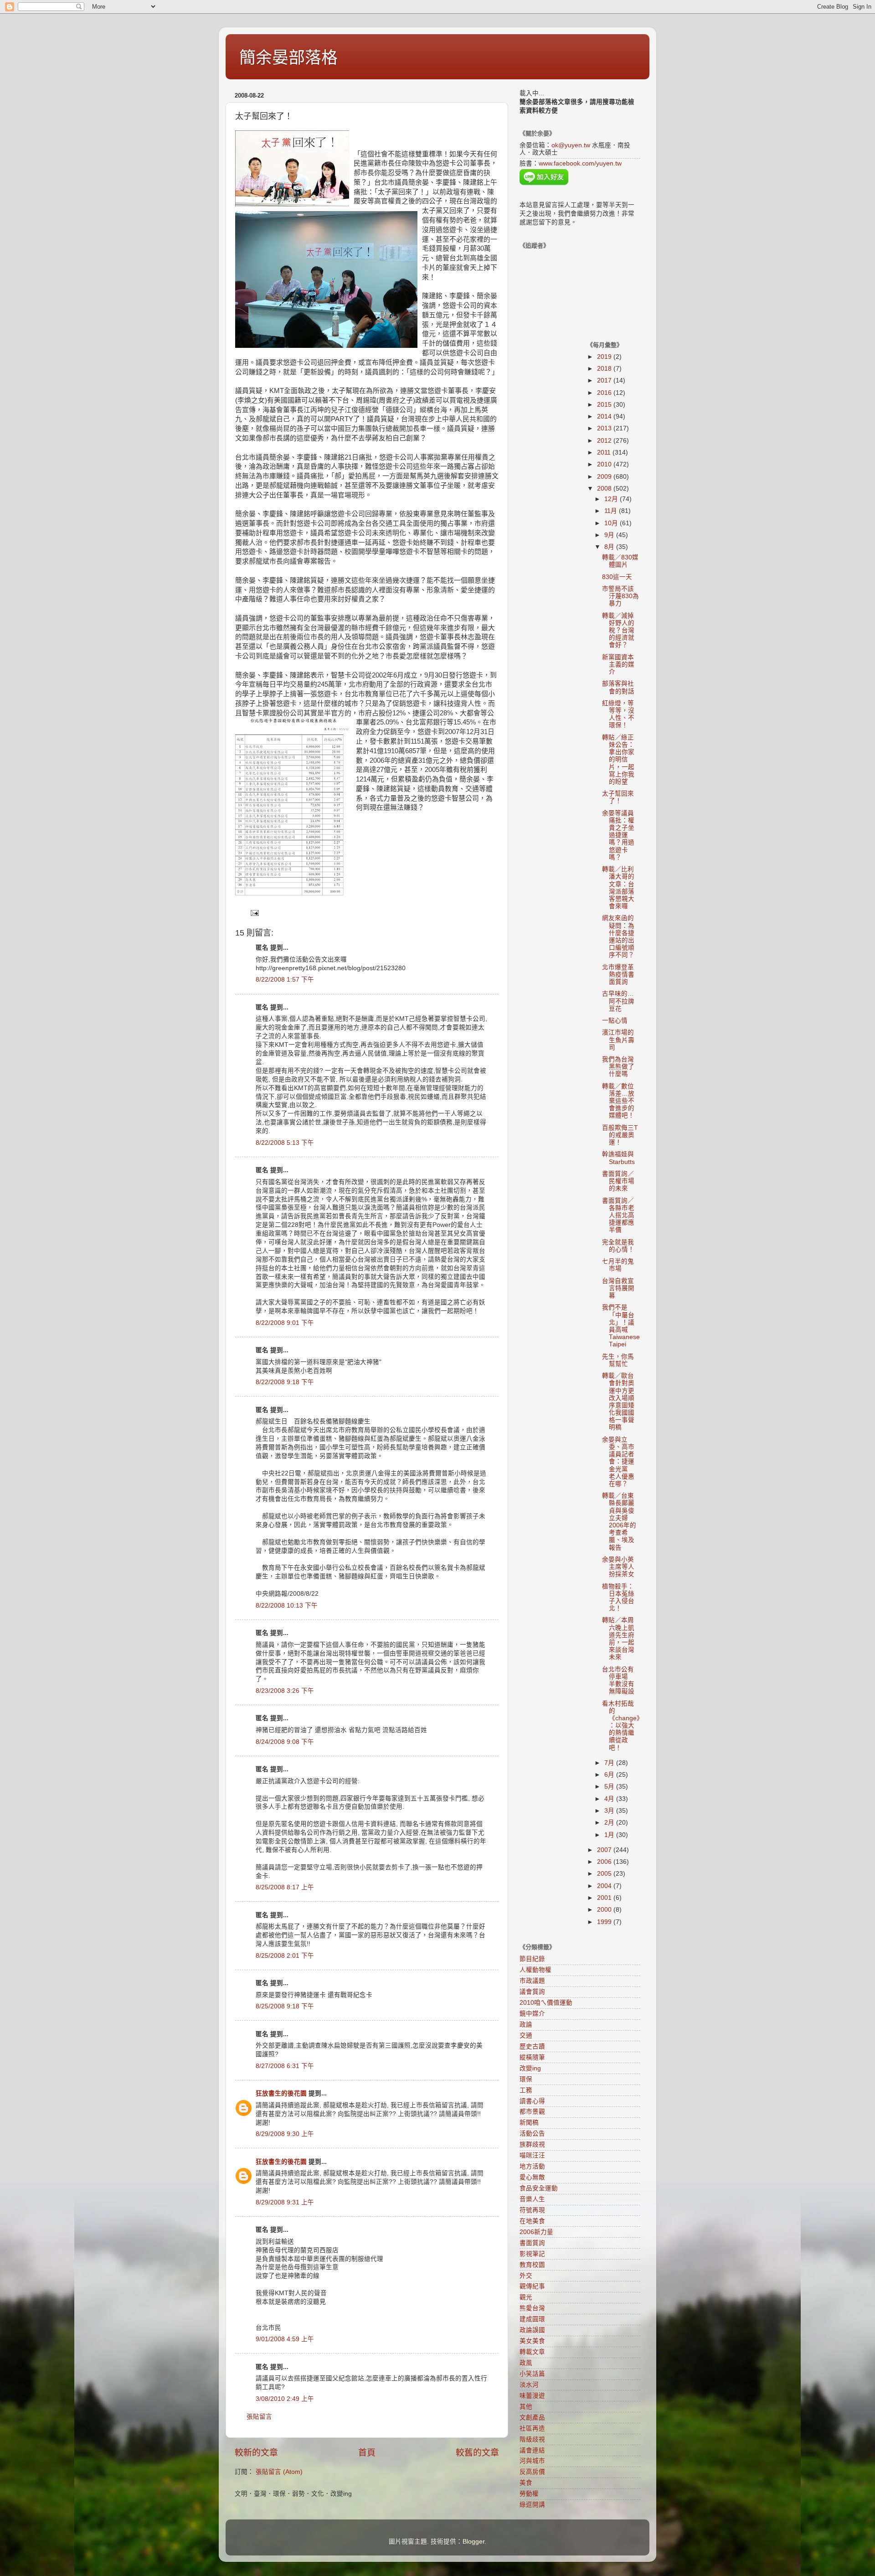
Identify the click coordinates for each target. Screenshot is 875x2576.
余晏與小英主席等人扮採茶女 (618, 1567)
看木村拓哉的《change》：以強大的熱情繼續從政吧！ (621, 1726)
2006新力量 (536, 2232)
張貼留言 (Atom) (279, 2472)
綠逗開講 (532, 2505)
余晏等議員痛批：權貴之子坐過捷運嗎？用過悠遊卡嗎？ (618, 835)
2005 (605, 1874)
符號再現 (532, 2210)
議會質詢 (532, 1992)
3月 (610, 1811)
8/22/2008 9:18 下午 (285, 1382)
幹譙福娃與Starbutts (618, 1158)
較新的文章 (256, 2453)
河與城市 (532, 2461)
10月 (612, 523)
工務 (526, 2090)
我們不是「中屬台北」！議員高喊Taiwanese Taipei (621, 1326)
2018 (605, 369)
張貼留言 (259, 2417)
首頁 (367, 2453)
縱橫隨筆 (532, 2057)
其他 (526, 2407)
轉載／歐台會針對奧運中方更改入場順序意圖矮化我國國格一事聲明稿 (618, 1402)
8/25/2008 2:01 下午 (285, 1956)
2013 (605, 428)
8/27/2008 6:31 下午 (285, 2066)
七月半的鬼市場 (618, 1265)
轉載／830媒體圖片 (620, 561)
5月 (610, 1787)
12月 (612, 499)
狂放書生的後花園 (281, 2093)
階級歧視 (532, 2439)
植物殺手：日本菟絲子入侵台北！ (618, 1598)
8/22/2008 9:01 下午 (285, 1323)
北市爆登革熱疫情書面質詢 (618, 975)
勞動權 (529, 2494)
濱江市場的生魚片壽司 (618, 1040)
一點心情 (615, 1021)
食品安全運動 (539, 2188)
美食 (526, 2483)
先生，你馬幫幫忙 (618, 1360)
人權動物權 (535, 1970)
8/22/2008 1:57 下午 (285, 980)
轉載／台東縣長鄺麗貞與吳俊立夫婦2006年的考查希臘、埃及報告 (619, 1521)
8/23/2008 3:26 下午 (285, 1691)
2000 (605, 1910)
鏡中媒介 (532, 2014)
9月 (610, 535)
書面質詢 (532, 2243)
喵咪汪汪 (532, 2155)
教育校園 (532, 2265)
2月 (610, 1823)
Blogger (474, 2542)
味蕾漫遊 (532, 2396)
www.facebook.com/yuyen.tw (580, 163)
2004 (605, 1886)
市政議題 (532, 1981)
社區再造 (532, 2429)
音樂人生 (532, 2199)
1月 (610, 1835)
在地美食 (532, 2221)
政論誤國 (532, 2330)
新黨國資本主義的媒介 (618, 665)
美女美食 (532, 2341)
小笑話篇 (532, 2374)
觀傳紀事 (532, 2286)
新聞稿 (529, 2123)
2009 (605, 477)
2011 (605, 453)
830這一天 (617, 577)
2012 (605, 441)
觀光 (526, 2297)
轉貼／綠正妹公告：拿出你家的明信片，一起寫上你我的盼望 (618, 760)
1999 (605, 1922)
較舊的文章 (477, 2453)
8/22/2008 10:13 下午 (287, 1606)
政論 (526, 2025)
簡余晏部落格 (288, 58)
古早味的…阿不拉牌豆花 (618, 1001)
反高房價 (532, 2472)
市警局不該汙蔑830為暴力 (620, 596)
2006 (605, 1862)
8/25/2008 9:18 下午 (285, 2006)
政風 (526, 2363)
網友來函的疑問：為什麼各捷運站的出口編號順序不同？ (618, 936)
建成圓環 (532, 2319)
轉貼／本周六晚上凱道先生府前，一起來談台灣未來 (618, 1639)
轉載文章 (532, 2352)
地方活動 (532, 2166)
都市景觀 (532, 2112)
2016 (605, 393)
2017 (605, 380)
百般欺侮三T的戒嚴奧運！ (620, 1135)
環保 (526, 2079)
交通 (526, 2035)
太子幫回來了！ (618, 797)
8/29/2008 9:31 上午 (285, 2202)
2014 (605, 416)
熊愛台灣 (532, 2308)
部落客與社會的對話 (618, 687)
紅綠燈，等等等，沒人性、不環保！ (618, 714)
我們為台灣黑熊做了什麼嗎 (618, 1067)
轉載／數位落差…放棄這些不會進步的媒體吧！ (618, 1101)
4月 (610, 1799)
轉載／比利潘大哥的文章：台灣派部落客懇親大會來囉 (618, 888)
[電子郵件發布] (254, 913)
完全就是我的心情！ (618, 1246)
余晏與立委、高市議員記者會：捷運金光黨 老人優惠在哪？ (618, 1462)
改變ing (530, 2068)
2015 (605, 405)
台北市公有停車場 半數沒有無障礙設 (618, 1681)
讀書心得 (532, 2101)
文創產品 (532, 2418)
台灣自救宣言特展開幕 (618, 1288)
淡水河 (529, 2385)
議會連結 (532, 2450)
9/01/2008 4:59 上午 (285, 2339)
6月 (610, 1775)
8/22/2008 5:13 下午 (285, 1143)
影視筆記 (532, 2254)
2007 (605, 1850)
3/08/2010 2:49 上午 (285, 2399)
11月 (612, 511)
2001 (605, 1898)
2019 (605, 357)
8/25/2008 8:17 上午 (285, 1887)
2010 (605, 464)
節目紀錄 (532, 1959)
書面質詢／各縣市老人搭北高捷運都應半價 (618, 1216)
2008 (605, 489)
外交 (526, 2276)
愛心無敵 (532, 2177)
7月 (610, 1763)
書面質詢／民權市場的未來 (618, 1181)
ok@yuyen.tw (571, 145)
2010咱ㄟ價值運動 (546, 2003)
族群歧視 (532, 2144)
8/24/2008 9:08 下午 (285, 1742)
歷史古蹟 (532, 2046)
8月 (610, 547)
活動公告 (532, 2134)
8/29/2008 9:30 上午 (285, 2134)
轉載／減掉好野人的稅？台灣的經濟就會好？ (618, 631)
